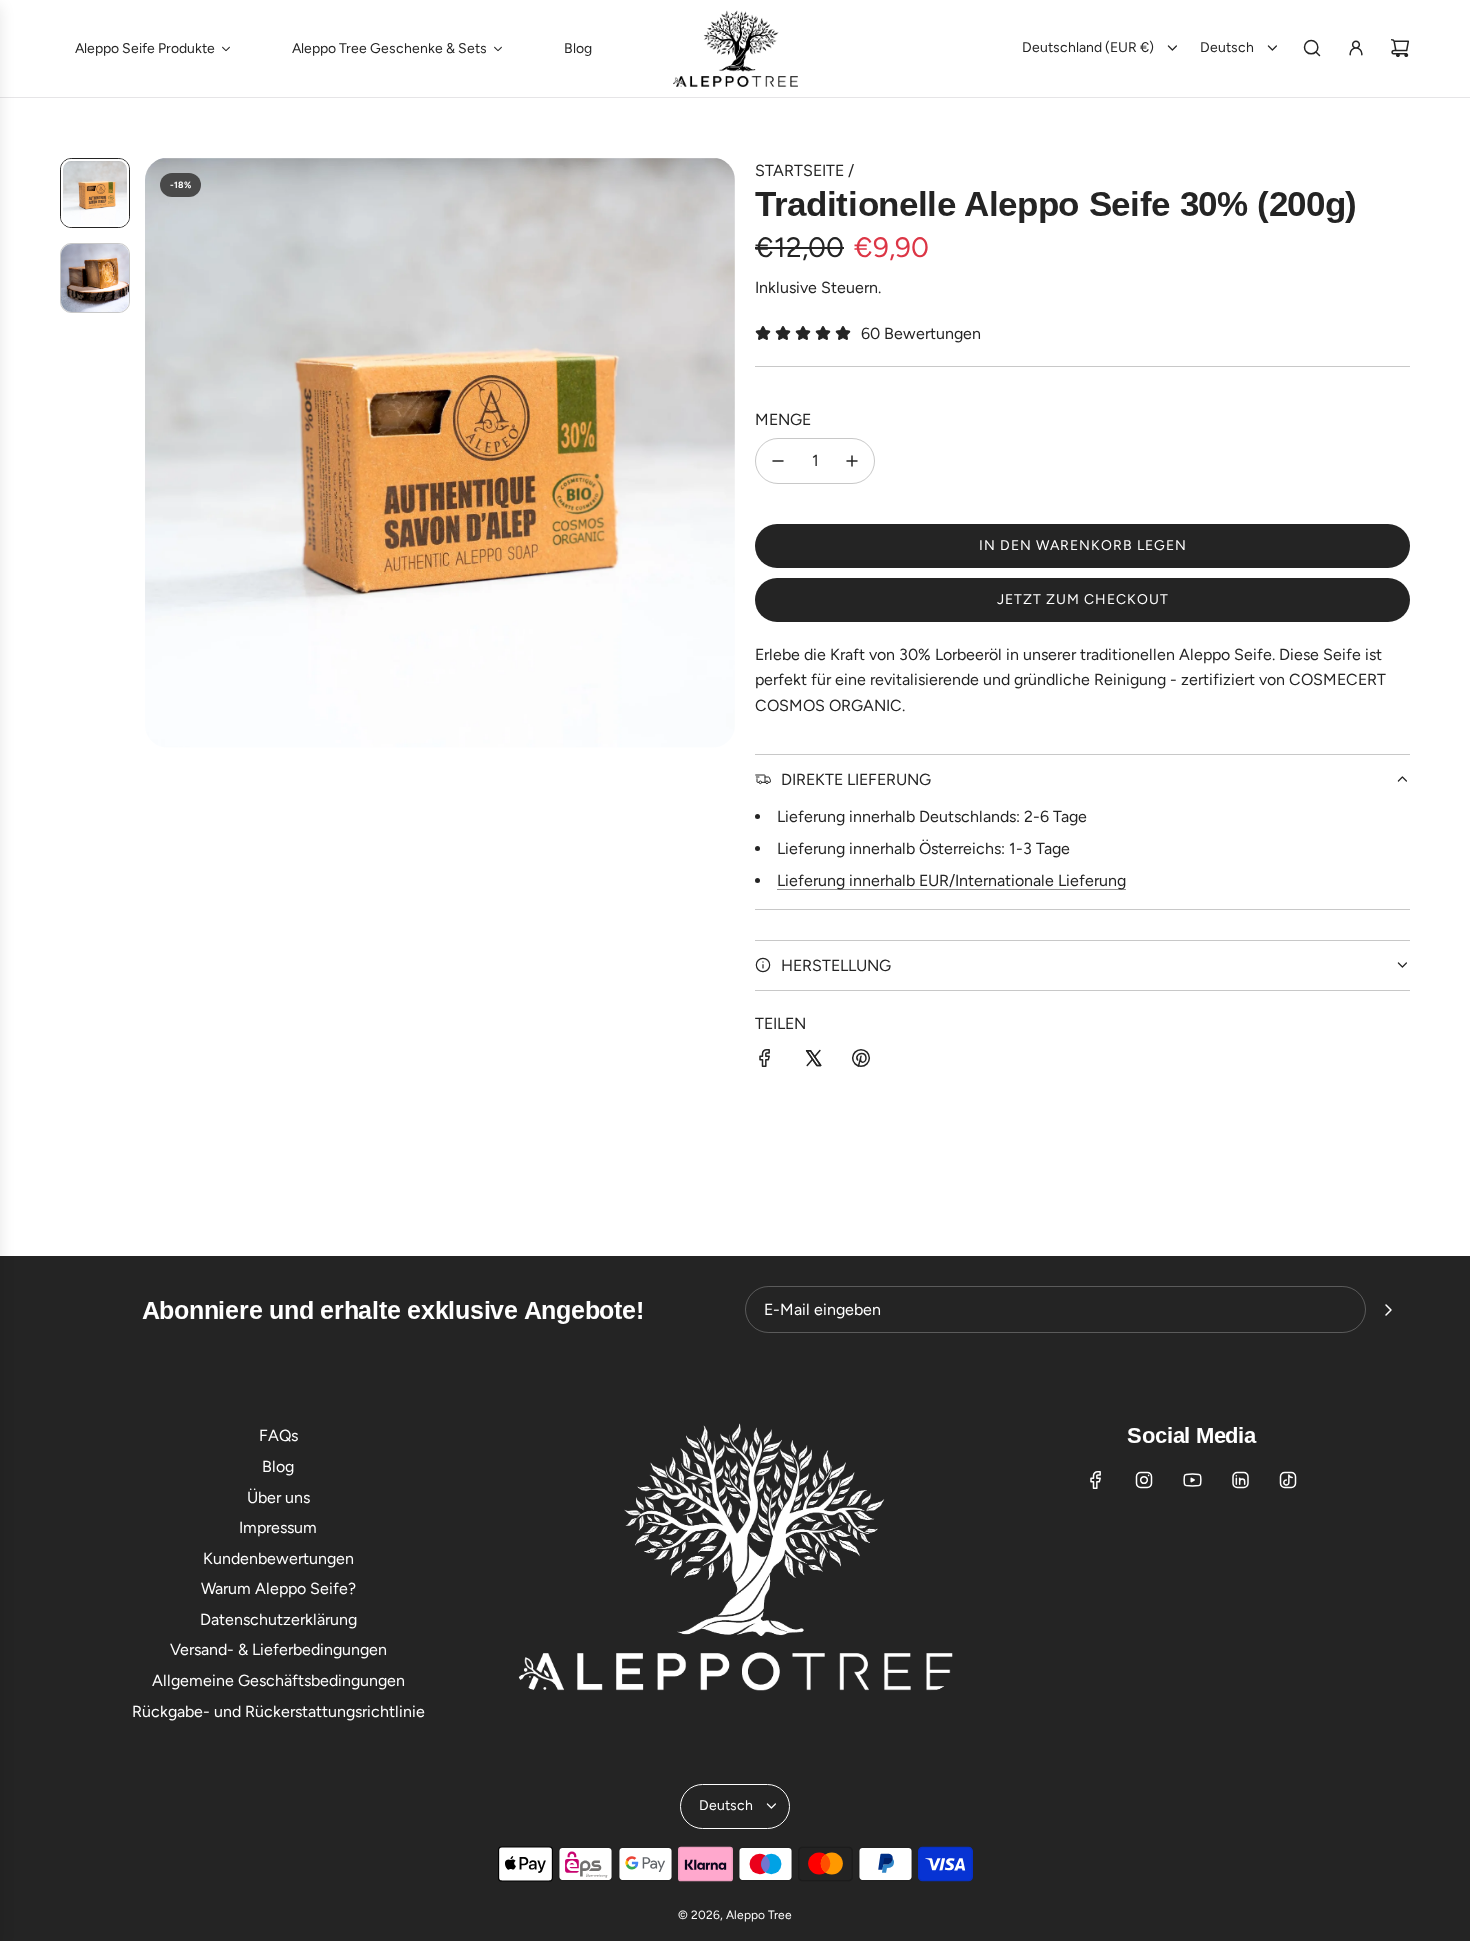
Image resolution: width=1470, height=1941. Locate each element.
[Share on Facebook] (765, 1062)
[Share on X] (813, 1062)
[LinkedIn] (1240, 1480)
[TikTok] (1288, 1480)
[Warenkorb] (1400, 48)
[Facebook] (1096, 1480)
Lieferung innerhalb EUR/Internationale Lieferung (951, 880)
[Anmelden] (1356, 48)
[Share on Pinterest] (861, 1062)
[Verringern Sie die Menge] (778, 461)
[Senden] (1388, 1310)
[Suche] (1312, 48)
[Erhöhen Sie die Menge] (852, 461)
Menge (783, 419)
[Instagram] (1144, 1480)
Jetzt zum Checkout (1083, 599)
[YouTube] (1192, 1480)
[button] (161, 453)
